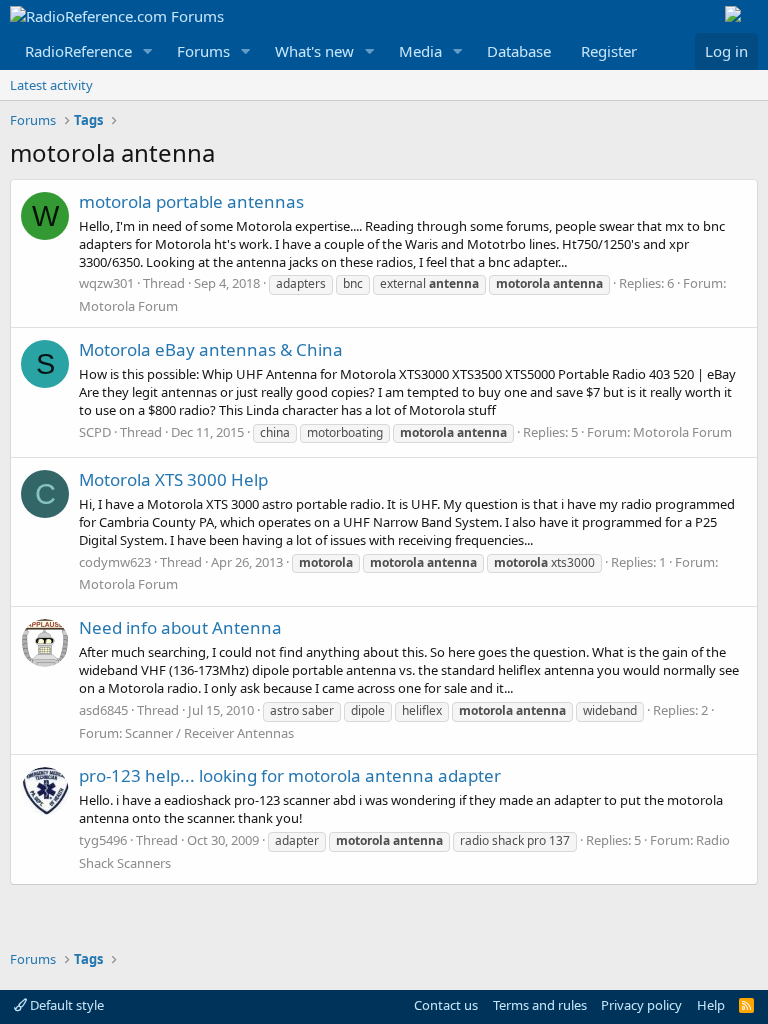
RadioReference (78, 51)
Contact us (446, 1005)
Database (519, 51)
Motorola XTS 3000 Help (173, 479)
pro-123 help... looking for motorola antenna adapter (290, 775)
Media (420, 51)
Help (711, 1005)
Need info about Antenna (180, 627)
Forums (203, 51)
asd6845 (103, 710)
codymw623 (115, 562)
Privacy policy (641, 1005)
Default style (65, 1005)
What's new (314, 51)
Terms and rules (540, 1005)
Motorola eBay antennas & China (211, 349)
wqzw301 (106, 283)
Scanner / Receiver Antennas (209, 733)
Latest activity (51, 85)
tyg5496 (103, 840)
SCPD (95, 432)
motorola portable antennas (191, 201)
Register (609, 51)
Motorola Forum (128, 306)
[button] (148, 51)
